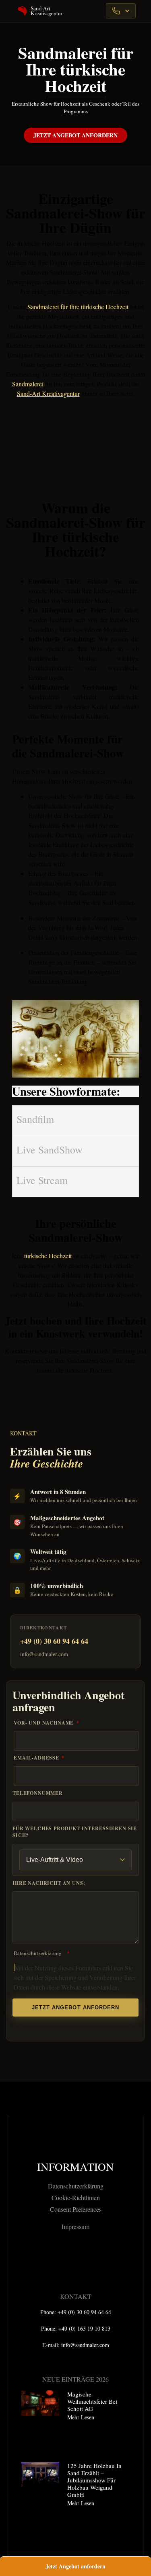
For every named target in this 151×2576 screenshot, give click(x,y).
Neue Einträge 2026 (75, 2379)
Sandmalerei (28, 384)
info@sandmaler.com (44, 1654)
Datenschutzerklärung (38, 1953)
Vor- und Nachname (44, 1723)
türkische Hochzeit (48, 1256)
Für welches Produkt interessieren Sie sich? (75, 1832)
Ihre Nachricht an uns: (49, 1883)
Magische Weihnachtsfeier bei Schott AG (92, 2401)
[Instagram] (76, 2256)
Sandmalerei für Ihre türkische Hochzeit (78, 307)
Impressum (75, 2226)
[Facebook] (54, 2256)
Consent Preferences (76, 2209)
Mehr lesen (81, 2417)
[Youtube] (98, 2256)
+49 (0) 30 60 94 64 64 (54, 1641)
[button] (92, 12)
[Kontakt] (121, 11)
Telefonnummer (38, 1793)
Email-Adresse (37, 1758)
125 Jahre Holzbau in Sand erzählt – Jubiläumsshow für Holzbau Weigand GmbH (94, 2480)
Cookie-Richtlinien (76, 2197)
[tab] (75, 1121)
